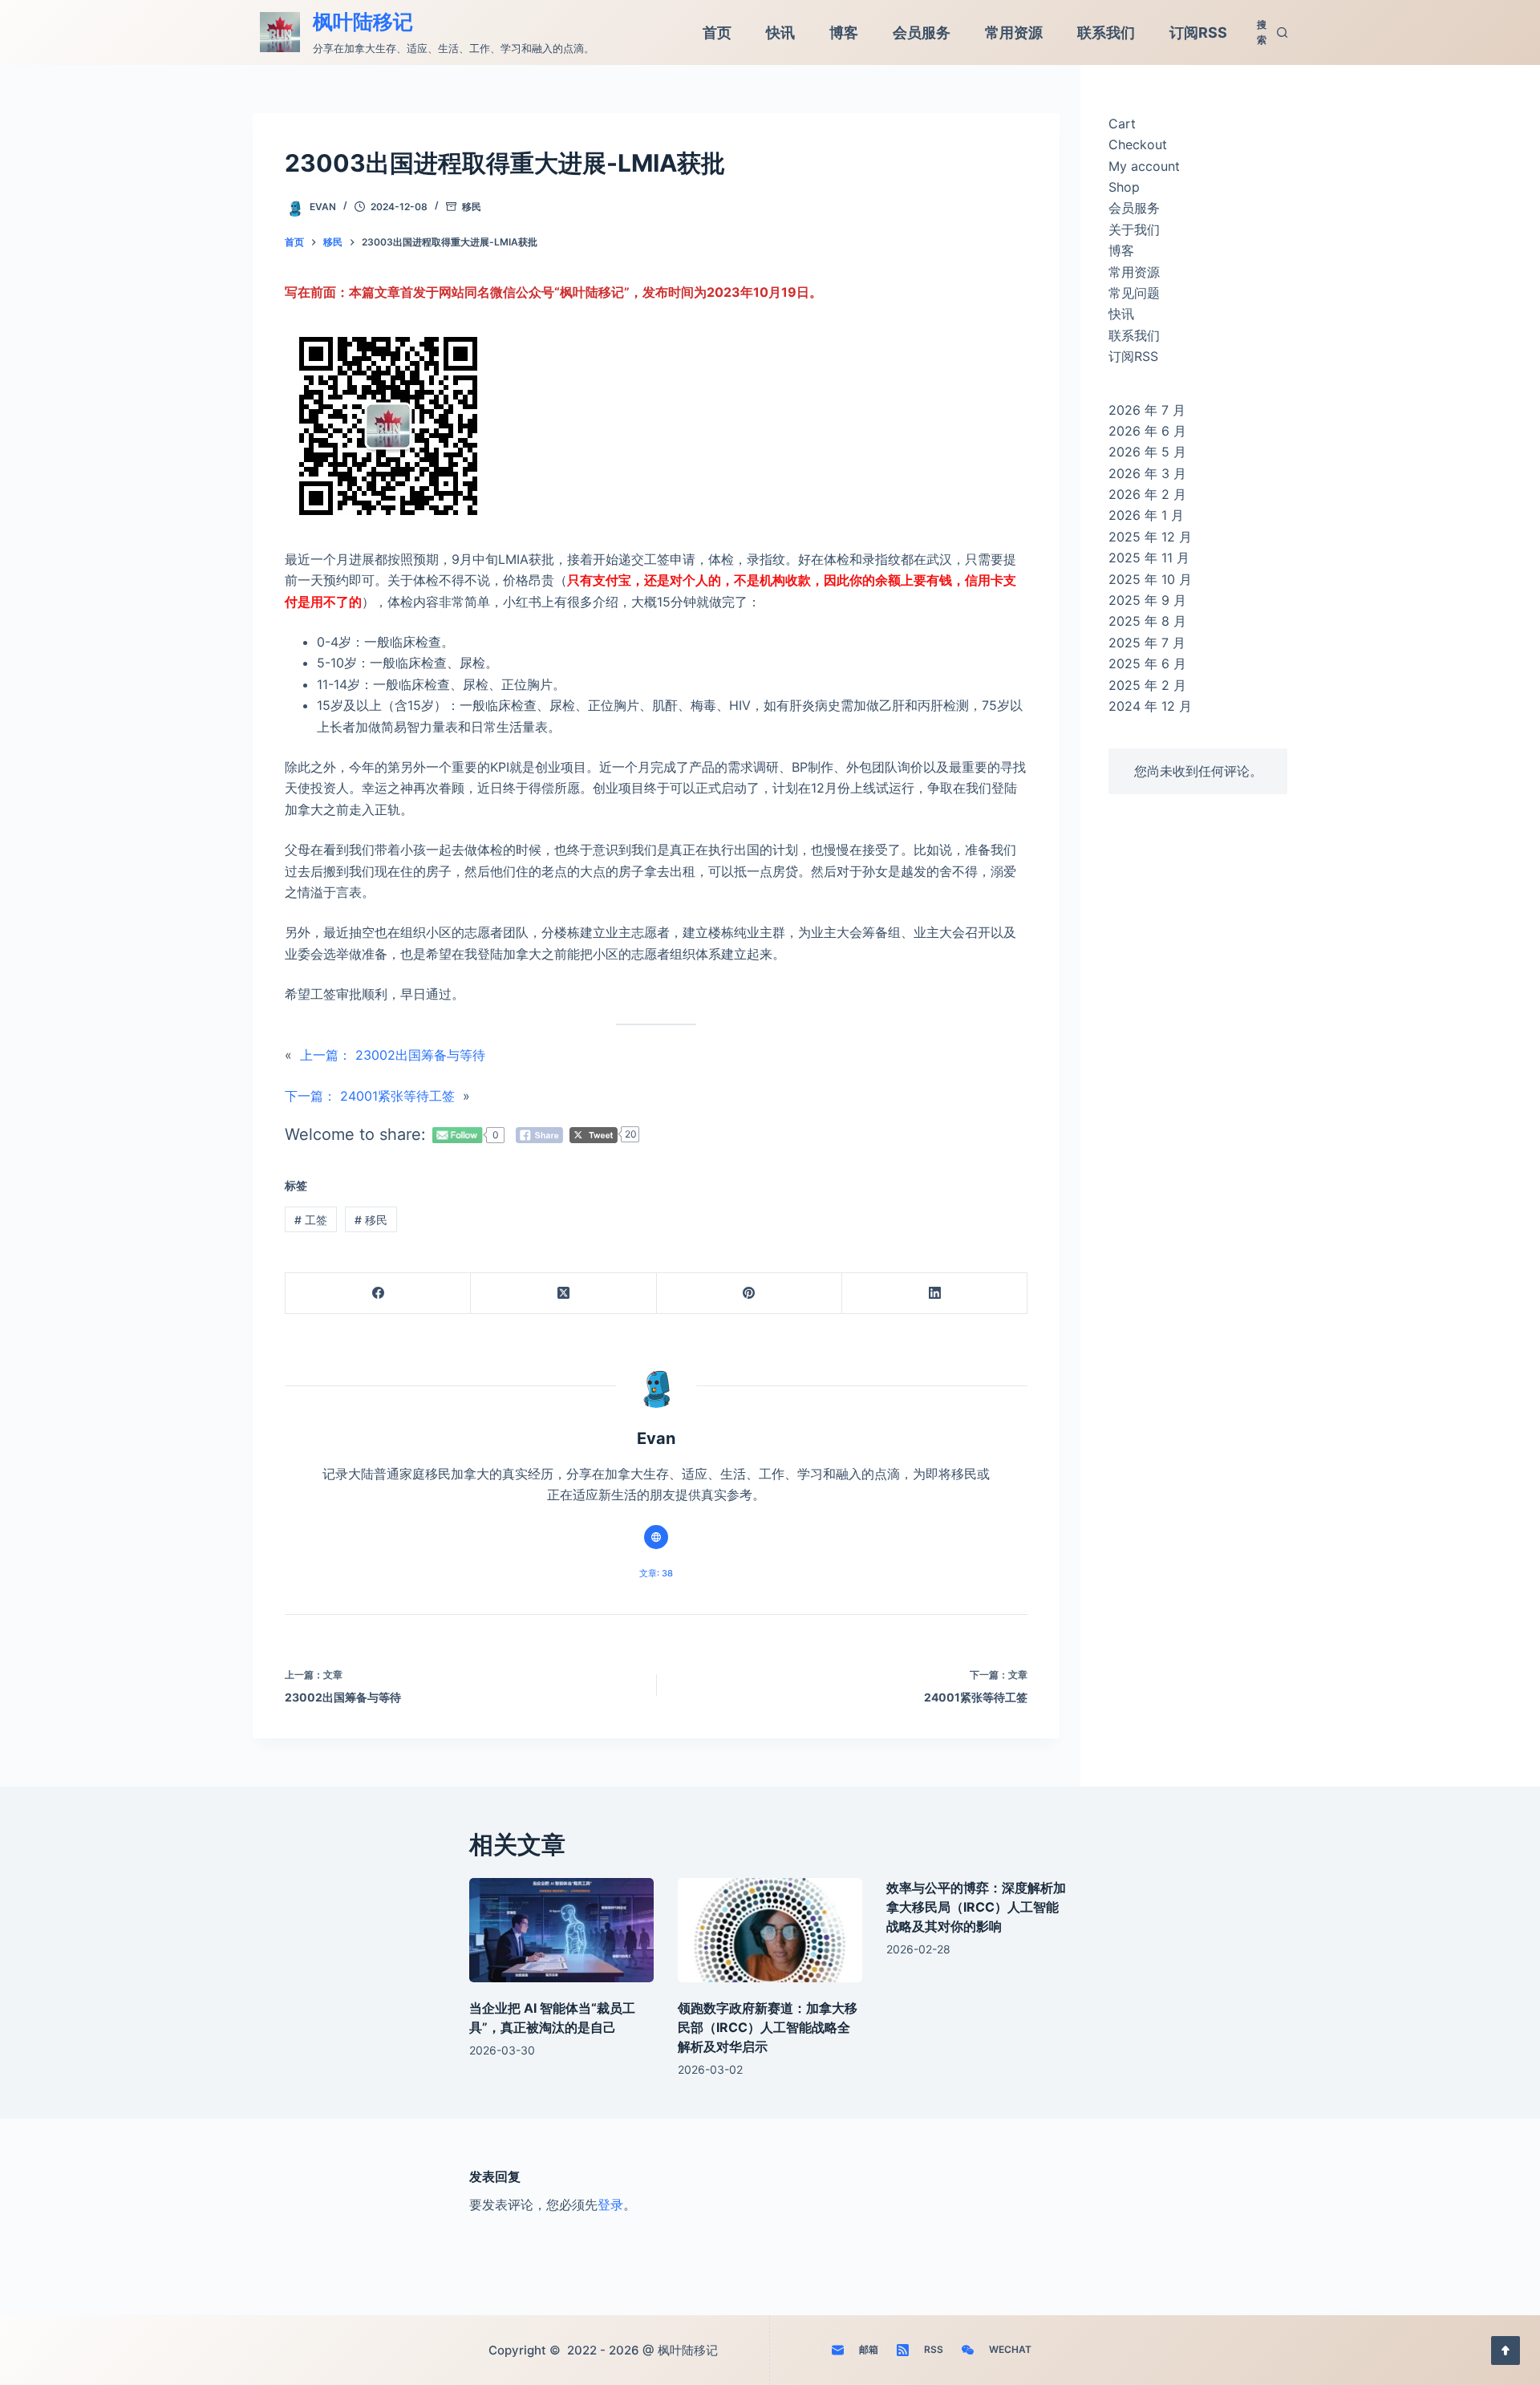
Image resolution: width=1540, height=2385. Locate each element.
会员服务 (922, 32)
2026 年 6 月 (1147, 431)
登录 (610, 2205)
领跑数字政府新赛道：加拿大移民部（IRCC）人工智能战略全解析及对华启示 (768, 2027)
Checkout (1138, 144)
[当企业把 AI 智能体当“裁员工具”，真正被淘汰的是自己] (561, 1930)
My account (1144, 166)
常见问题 (1134, 293)
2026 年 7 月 (1147, 410)
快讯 (780, 32)
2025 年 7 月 (1147, 643)
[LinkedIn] (935, 1294)
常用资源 (1014, 32)
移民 (472, 207)
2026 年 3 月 (1147, 473)
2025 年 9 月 (1147, 600)
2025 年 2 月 (1147, 685)
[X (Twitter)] (563, 1294)
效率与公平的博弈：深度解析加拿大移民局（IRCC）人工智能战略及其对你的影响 (976, 1907)
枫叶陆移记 (363, 22)
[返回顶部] (1506, 2351)
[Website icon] (656, 1537)
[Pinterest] (750, 1294)
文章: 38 (656, 1573)
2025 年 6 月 (1147, 663)
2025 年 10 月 (1150, 579)
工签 (311, 1220)
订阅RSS (1198, 32)
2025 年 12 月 (1150, 537)
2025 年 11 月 (1149, 558)
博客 (844, 32)
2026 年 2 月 (1147, 494)
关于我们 (1134, 229)
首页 (717, 32)
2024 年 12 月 (1150, 706)
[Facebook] (378, 1294)
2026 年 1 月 (1146, 515)
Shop (1124, 187)
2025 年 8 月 (1147, 621)
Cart (1122, 124)
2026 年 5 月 (1147, 452)
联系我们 (1106, 32)
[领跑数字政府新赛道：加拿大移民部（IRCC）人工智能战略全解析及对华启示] (770, 1930)
